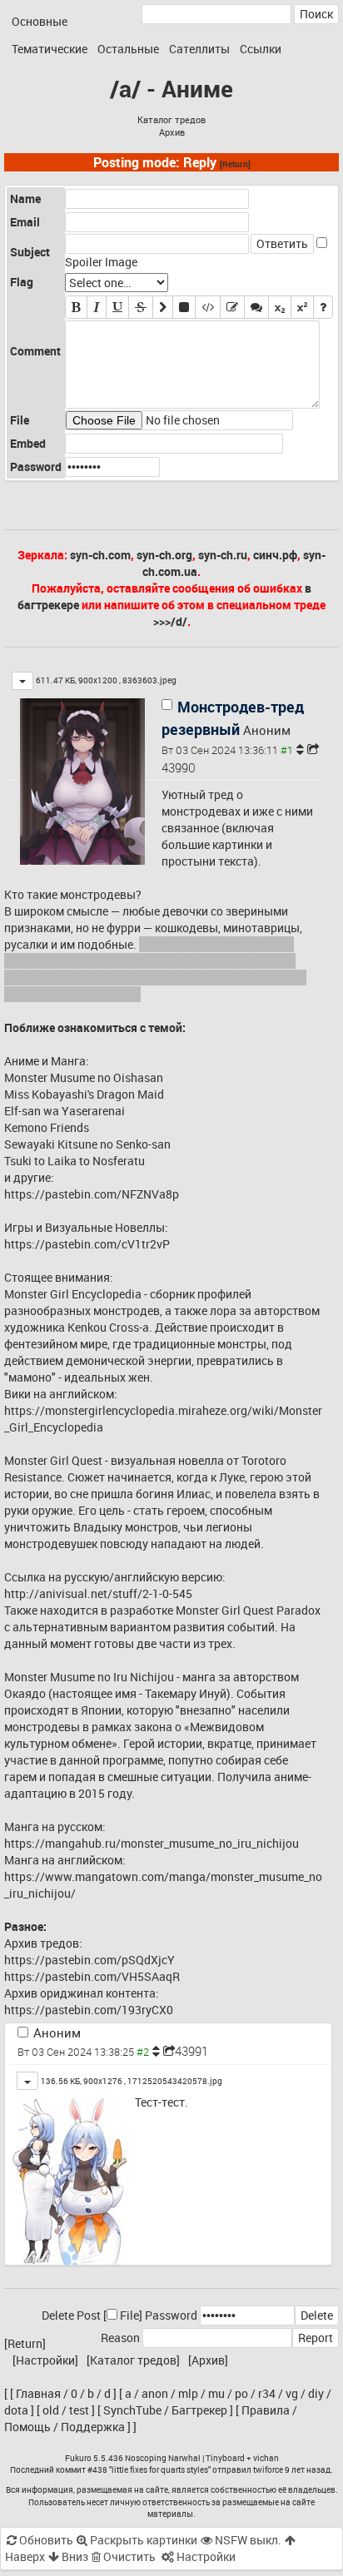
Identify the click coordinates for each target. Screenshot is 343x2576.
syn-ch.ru (223, 555)
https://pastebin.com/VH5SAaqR (92, 1976)
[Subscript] (280, 307)
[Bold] (76, 307)
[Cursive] (97, 307)
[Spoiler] (184, 307)
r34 (267, 2393)
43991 (191, 2051)
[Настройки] (45, 2360)
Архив (172, 132)
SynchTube (132, 2410)
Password (171, 2315)
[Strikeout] (141, 307)
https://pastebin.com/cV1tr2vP (87, 1244)
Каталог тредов (171, 120)
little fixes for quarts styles (160, 2469)
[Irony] (232, 307)
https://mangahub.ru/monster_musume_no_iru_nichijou (152, 1843)
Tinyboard (225, 2458)
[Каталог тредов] (133, 2360)
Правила (266, 2410)
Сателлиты (199, 49)
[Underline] (117, 307)
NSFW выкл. (247, 2540)
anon (155, 2393)
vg (292, 2393)
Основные (40, 21)
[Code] (208, 307)
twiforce (268, 2469)
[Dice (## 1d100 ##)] (323, 307)
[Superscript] (302, 307)
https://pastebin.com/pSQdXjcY (89, 1960)
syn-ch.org (164, 555)
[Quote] (163, 307)
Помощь (27, 2427)
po (241, 2393)
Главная (38, 2393)
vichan (266, 2458)
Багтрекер (199, 2410)
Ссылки (261, 49)
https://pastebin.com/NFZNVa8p (92, 1194)
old (51, 2410)
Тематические (50, 49)
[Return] (235, 164)
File (129, 2315)
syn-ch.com (100, 555)
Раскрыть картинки (142, 2540)
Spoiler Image (101, 262)
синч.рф (275, 555)
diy (316, 2393)
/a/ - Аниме (171, 88)
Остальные (128, 49)
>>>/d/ (170, 621)
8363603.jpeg (149, 680)
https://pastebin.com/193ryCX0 (89, 2010)
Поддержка (93, 2427)
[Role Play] (256, 307)
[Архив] (208, 2360)
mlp (188, 2393)
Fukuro (78, 2458)
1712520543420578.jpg (175, 2081)
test (79, 2410)
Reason (120, 2338)
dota (16, 2410)
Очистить (128, 2556)
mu (216, 2393)
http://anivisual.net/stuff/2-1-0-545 (98, 1593)
